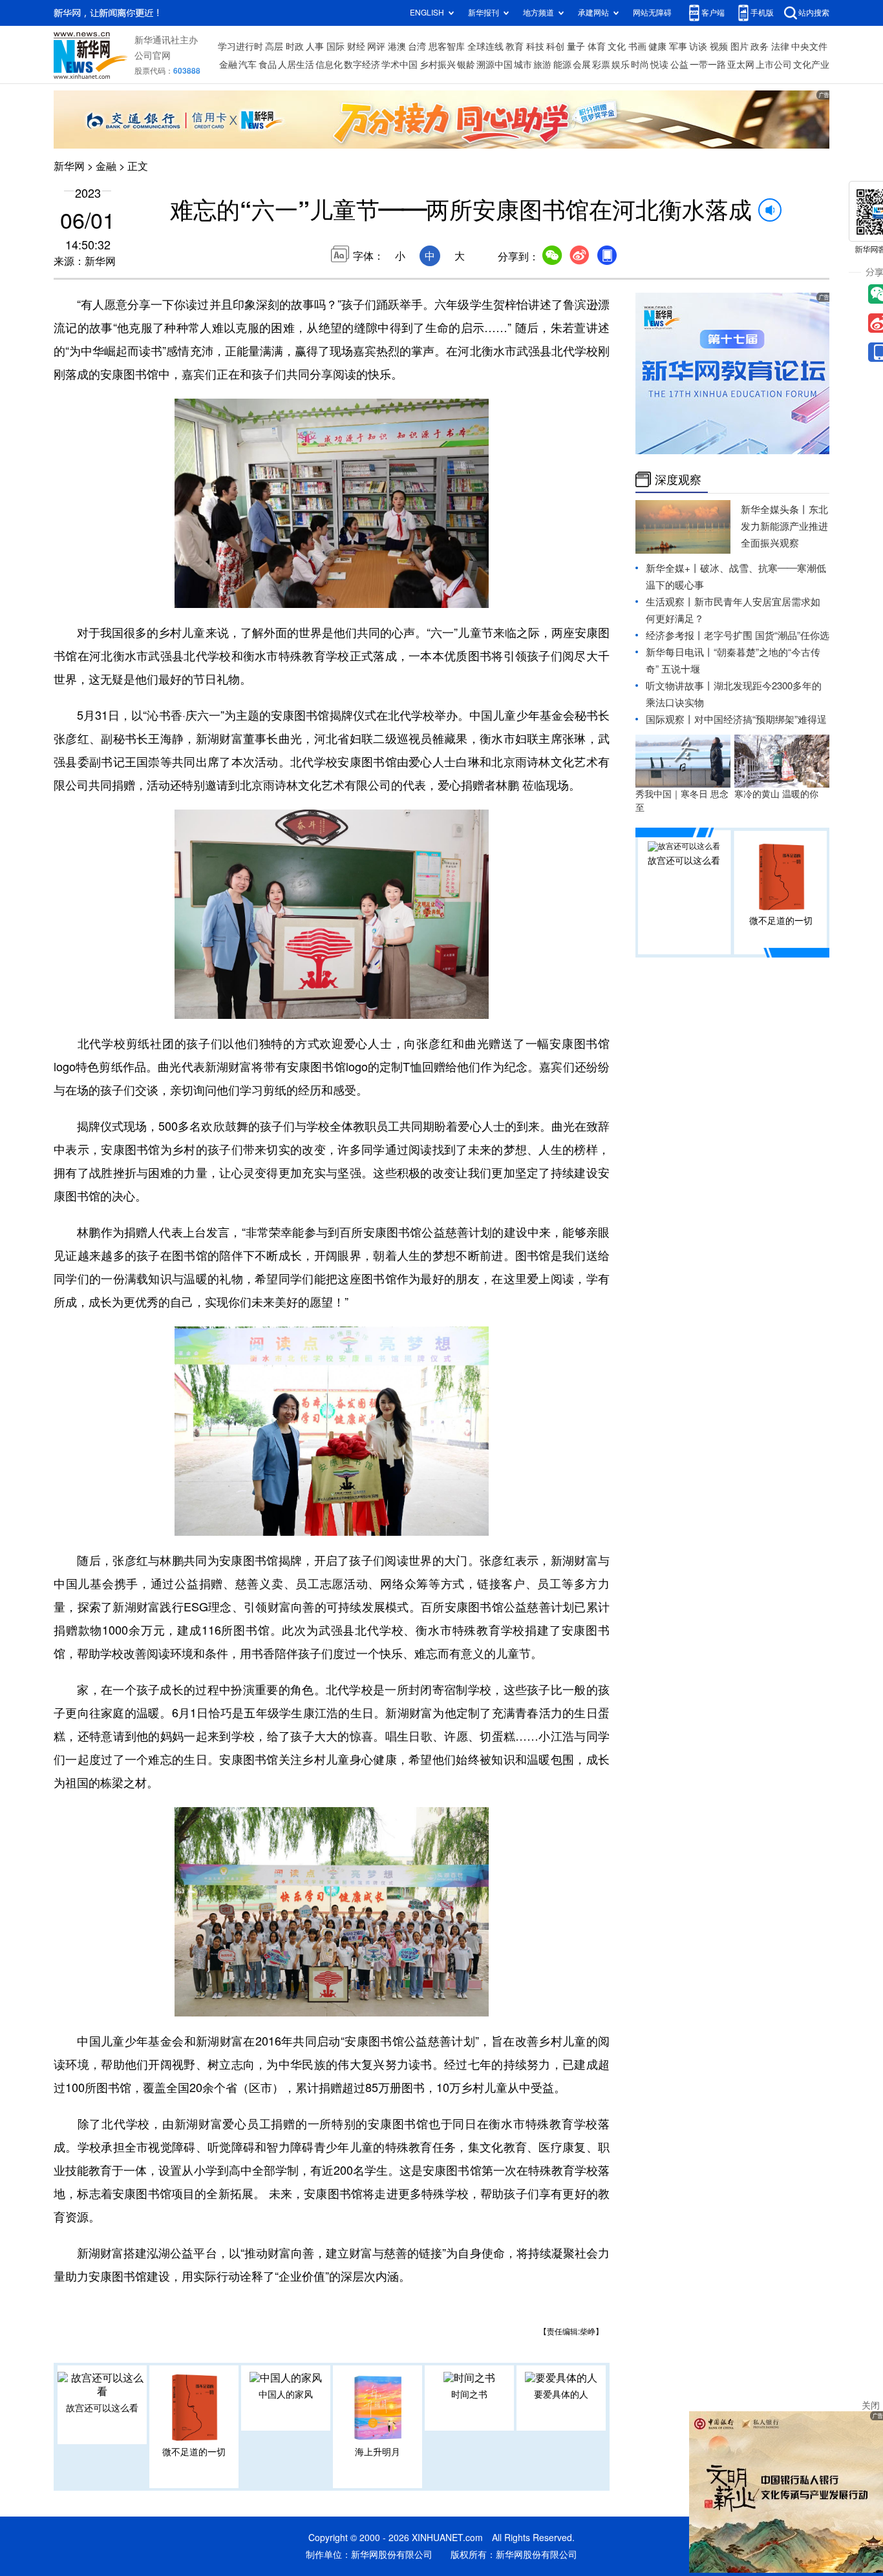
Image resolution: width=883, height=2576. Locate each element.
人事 (315, 47)
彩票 (601, 65)
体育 (597, 47)
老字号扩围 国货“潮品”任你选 (767, 635)
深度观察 (678, 479)
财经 (356, 47)
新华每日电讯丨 (680, 652)
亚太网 (741, 65)
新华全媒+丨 (673, 568)
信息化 (329, 65)
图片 (739, 47)
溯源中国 (495, 65)
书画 (637, 47)
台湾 (417, 47)
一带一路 (708, 65)
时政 (295, 47)
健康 (657, 47)
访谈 (698, 47)
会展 (582, 65)
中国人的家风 (286, 2394)
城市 (523, 65)
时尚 (640, 65)
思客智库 (447, 47)
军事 (678, 47)
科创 (555, 47)
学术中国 (399, 65)
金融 (228, 65)
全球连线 (485, 47)
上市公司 (774, 65)
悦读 (659, 65)
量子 (576, 47)
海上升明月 (378, 2452)
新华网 (69, 166)
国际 (335, 47)
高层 (274, 47)
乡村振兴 (438, 65)
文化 (617, 47)
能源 (562, 65)
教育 (515, 47)
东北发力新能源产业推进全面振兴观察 (784, 526)
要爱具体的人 (561, 2394)
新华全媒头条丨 (775, 509)
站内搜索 (814, 13)
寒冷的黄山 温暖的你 (776, 794)
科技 (535, 47)
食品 (268, 65)
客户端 (713, 13)
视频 (719, 47)
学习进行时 (240, 47)
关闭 (871, 2405)
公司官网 (153, 56)
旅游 (542, 65)
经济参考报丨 (675, 635)
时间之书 (469, 2394)
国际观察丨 (670, 719)
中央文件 (809, 47)
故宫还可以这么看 (102, 2408)
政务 (760, 47)
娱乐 (621, 65)
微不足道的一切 (194, 2452)
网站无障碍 (652, 13)
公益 (679, 65)
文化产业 (811, 65)
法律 (780, 47)
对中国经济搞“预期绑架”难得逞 (761, 719)
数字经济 (362, 65)
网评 (376, 47)
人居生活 (296, 65)
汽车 (248, 65)
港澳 (397, 47)
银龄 (466, 65)
